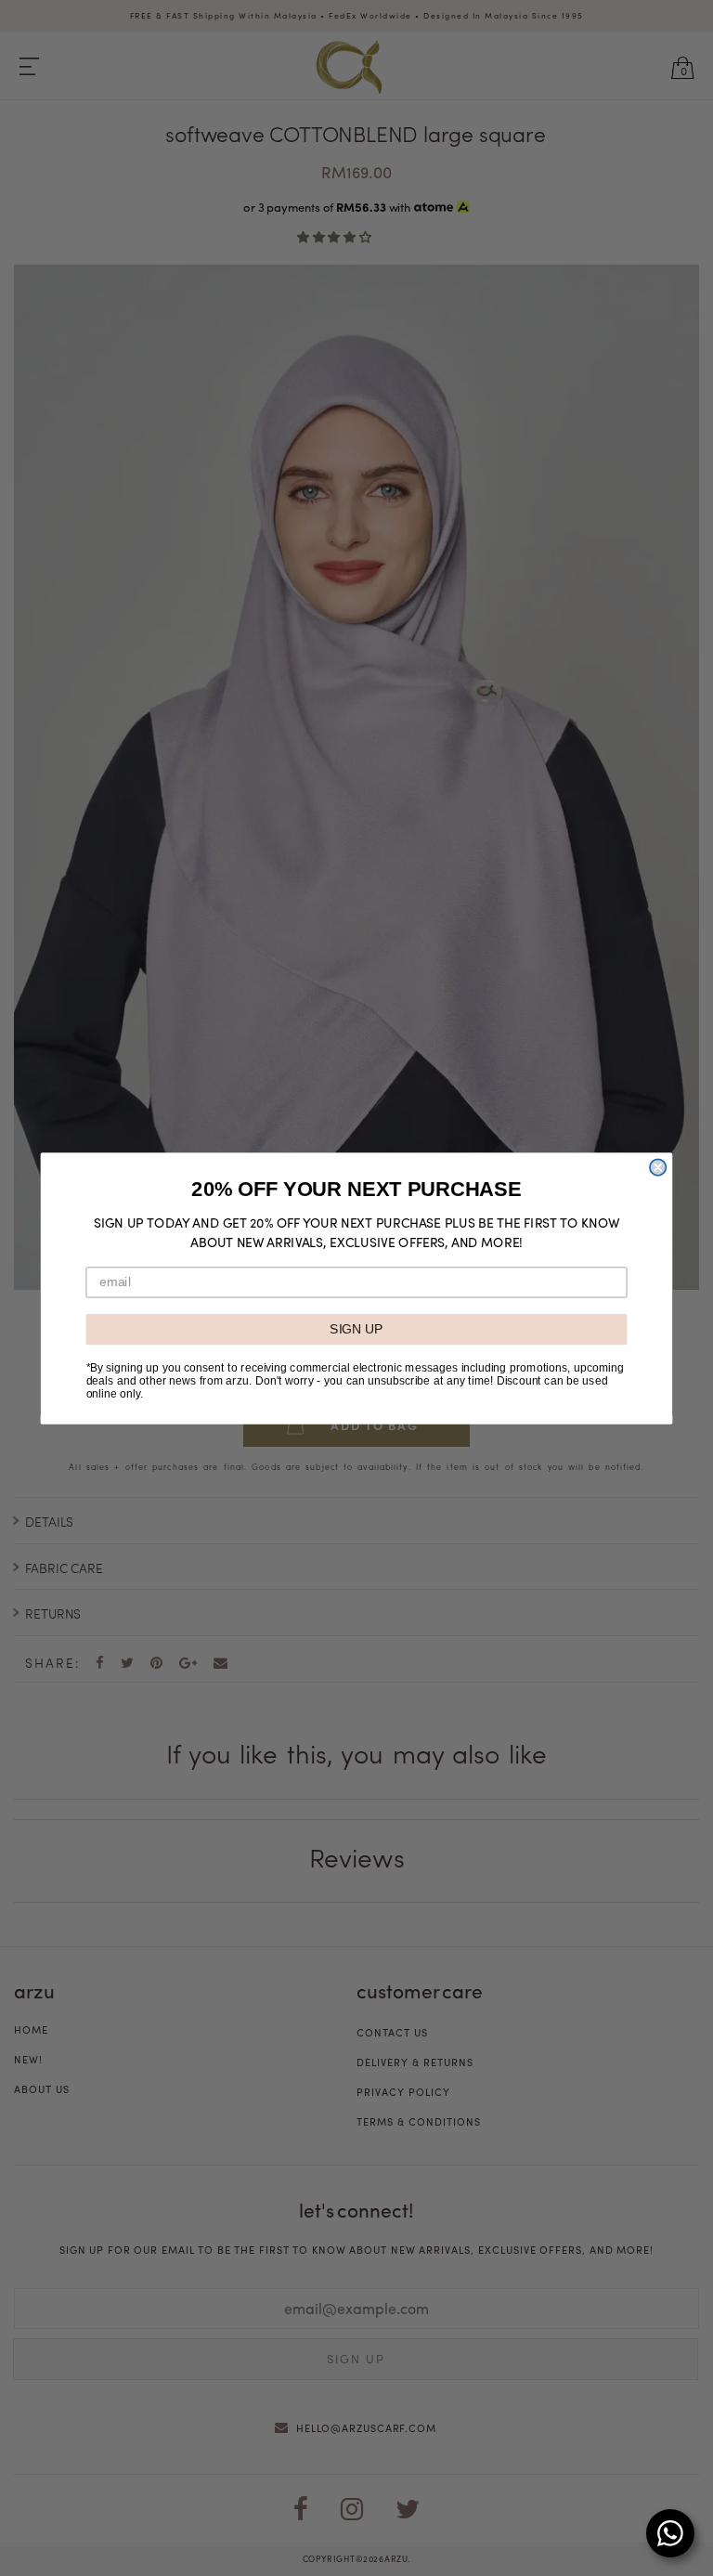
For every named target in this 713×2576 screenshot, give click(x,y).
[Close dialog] (658, 1167)
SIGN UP (356, 1328)
